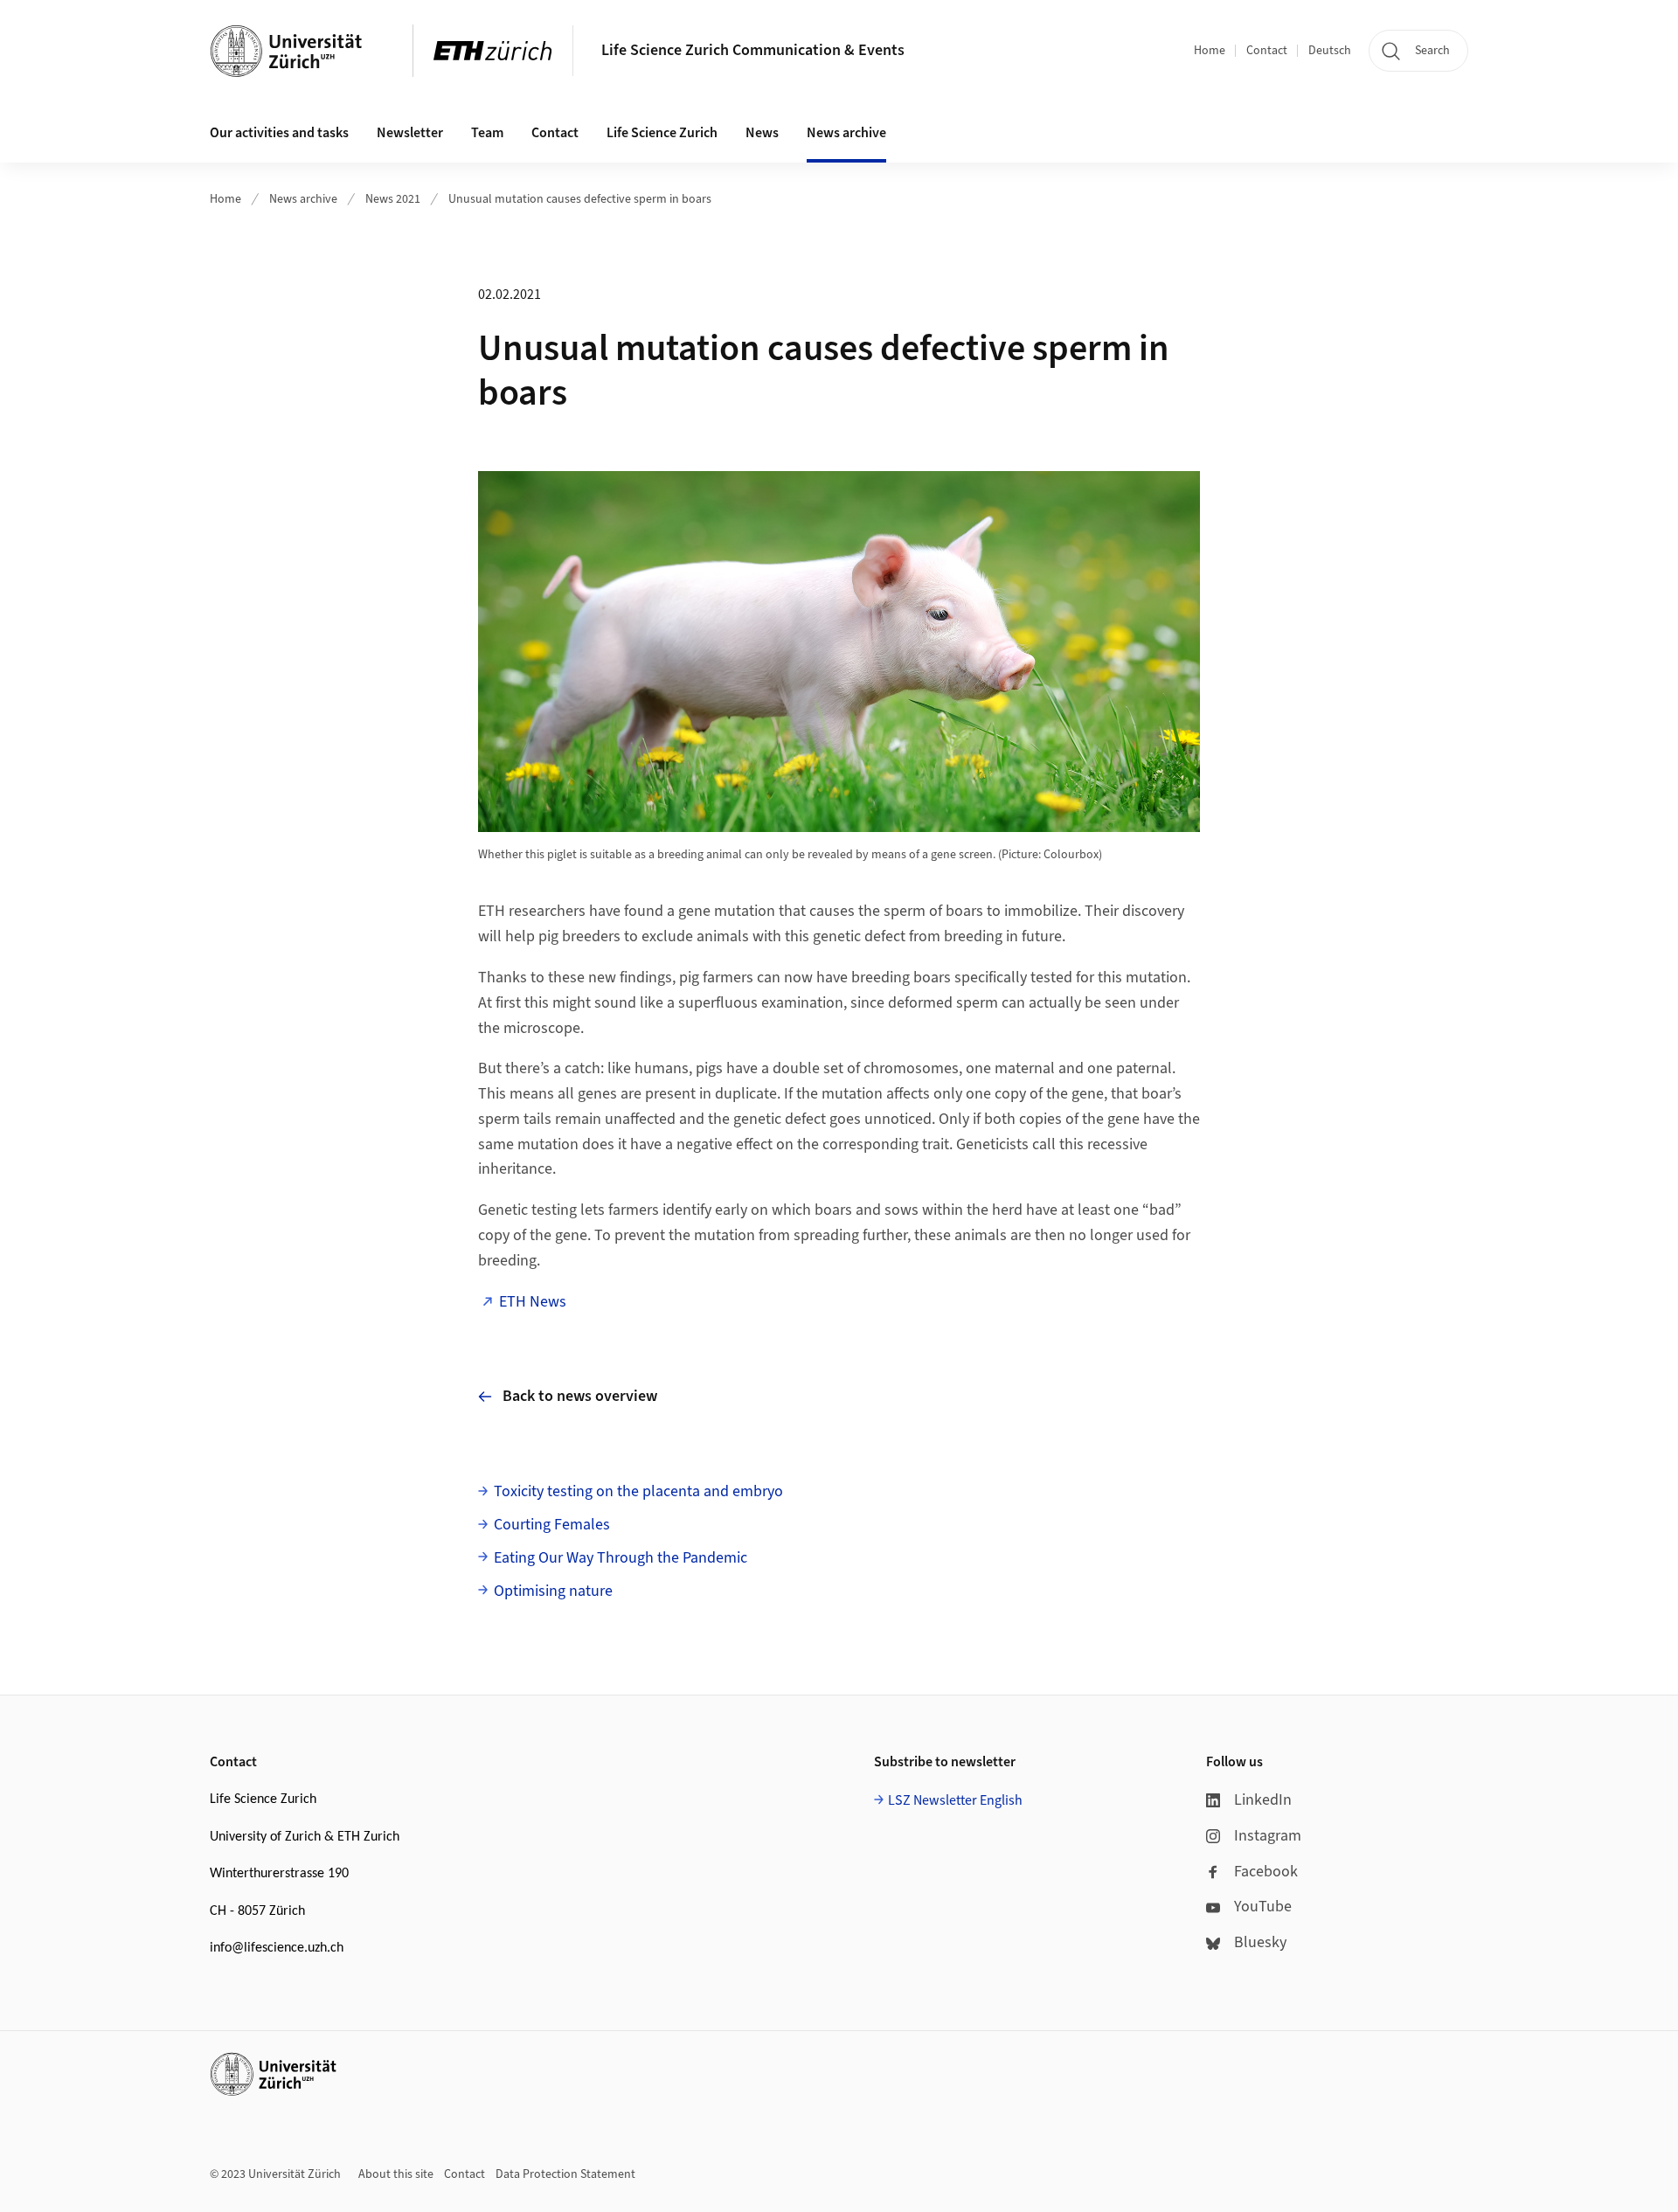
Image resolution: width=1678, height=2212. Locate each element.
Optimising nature (553, 1591)
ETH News (533, 1302)
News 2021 (393, 199)
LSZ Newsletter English (955, 1800)
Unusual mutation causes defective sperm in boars (580, 199)
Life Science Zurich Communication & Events (753, 50)
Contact (1267, 51)
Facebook (1266, 1872)
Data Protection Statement (565, 2174)
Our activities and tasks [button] (279, 133)
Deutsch (1330, 51)
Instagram (1268, 1836)
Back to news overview (580, 1396)
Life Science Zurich (662, 133)
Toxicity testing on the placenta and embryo (638, 1491)
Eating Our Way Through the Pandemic (621, 1558)
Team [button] (487, 133)
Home (1210, 51)
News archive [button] (846, 133)
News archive (303, 199)
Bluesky (1260, 1942)
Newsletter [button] (410, 133)
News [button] (762, 133)
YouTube (1263, 1907)
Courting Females (552, 1525)
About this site (396, 2174)
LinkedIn (1263, 1800)
